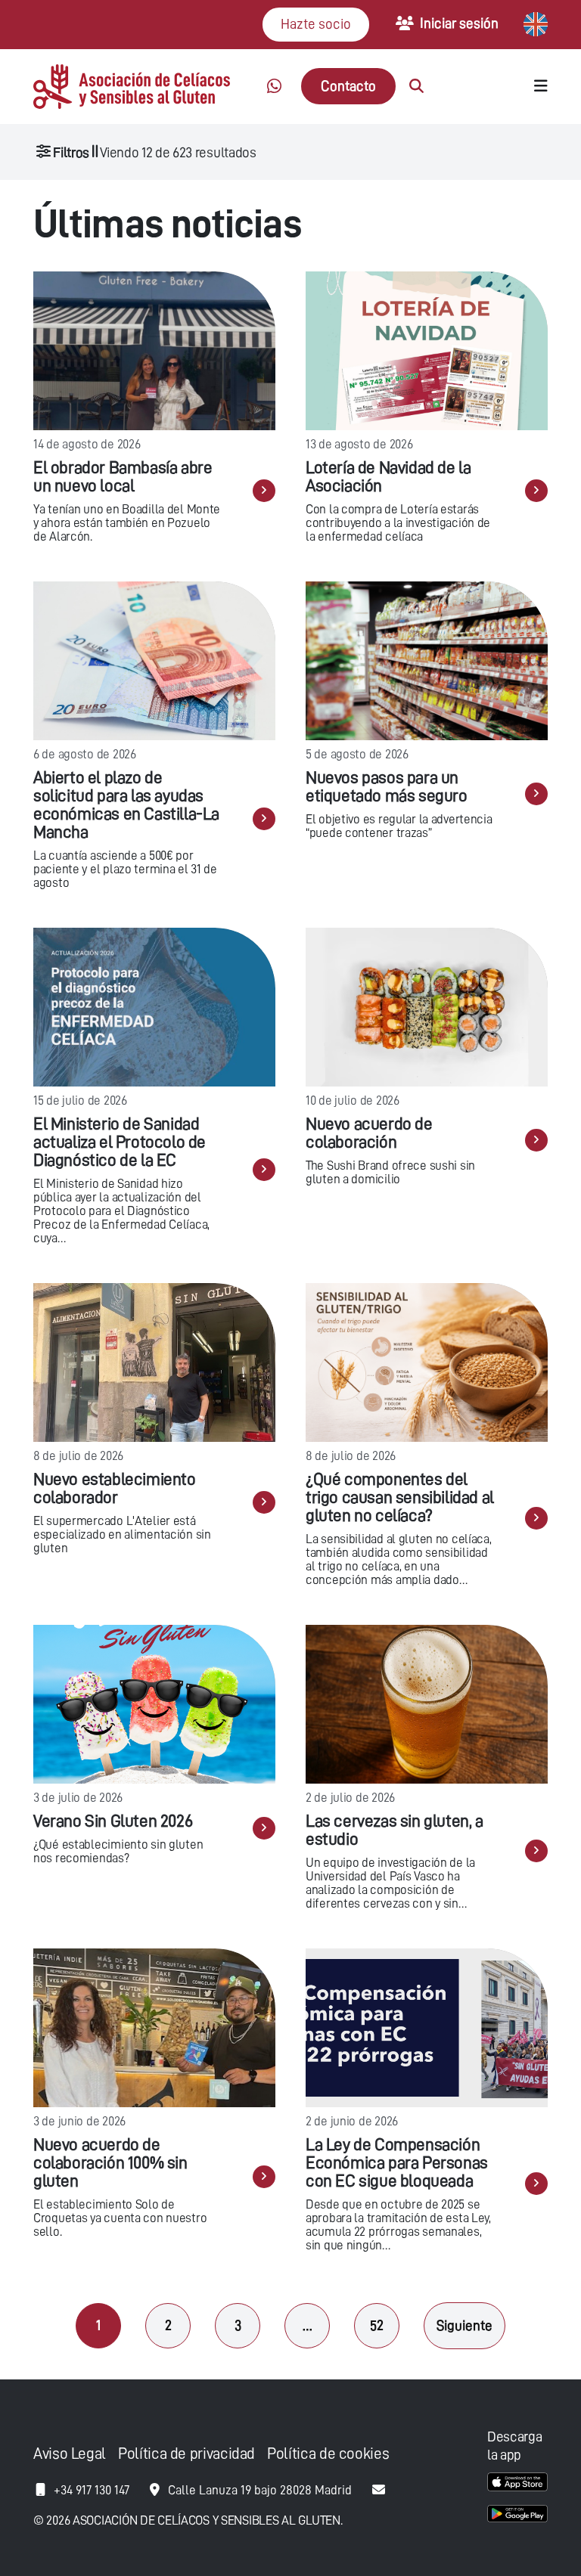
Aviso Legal (70, 2454)
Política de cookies (328, 2454)
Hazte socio (316, 24)
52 (377, 2325)
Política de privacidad (186, 2454)
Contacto (348, 86)
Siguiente (464, 2325)
